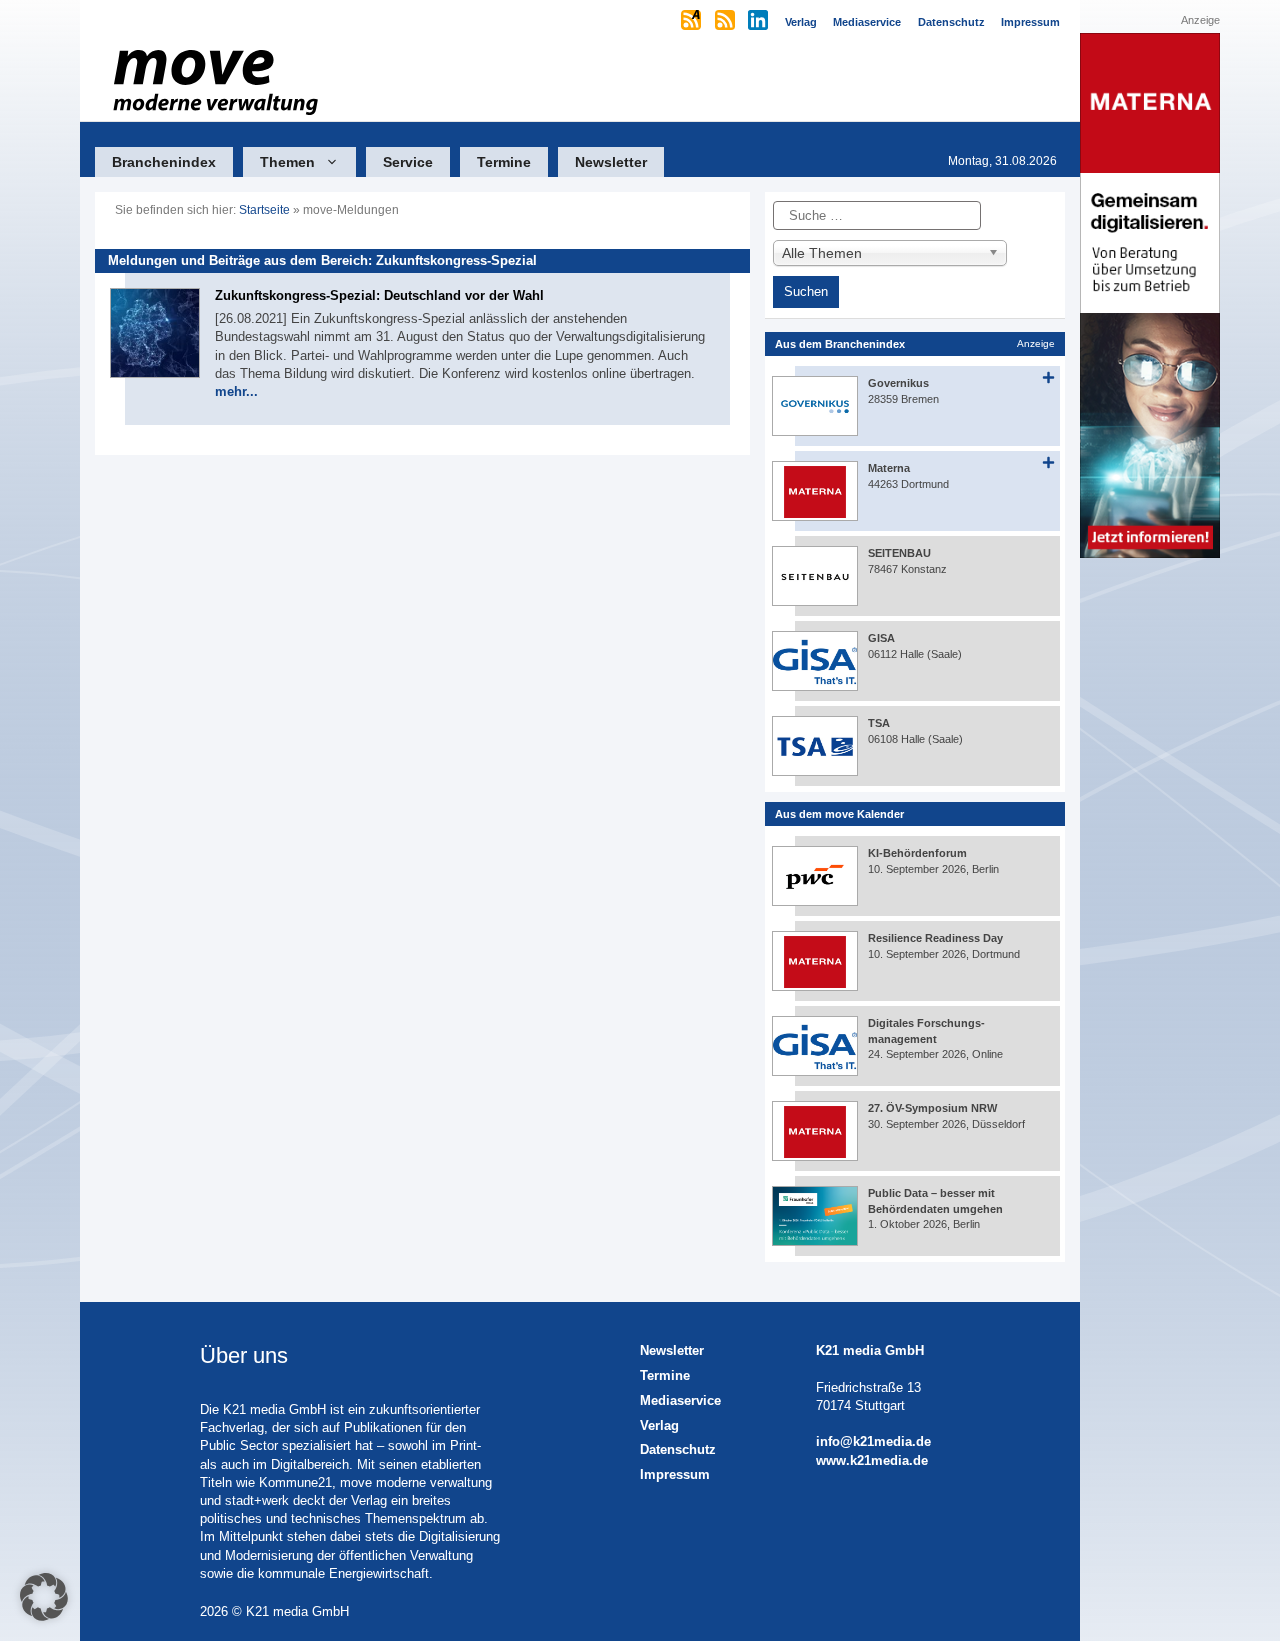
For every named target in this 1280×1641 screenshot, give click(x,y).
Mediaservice (680, 1400)
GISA (881, 638)
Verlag (659, 1425)
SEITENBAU (899, 553)
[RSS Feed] (726, 22)
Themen (287, 162)
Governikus (898, 383)
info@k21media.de (873, 1441)
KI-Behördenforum (917, 853)
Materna (889, 468)
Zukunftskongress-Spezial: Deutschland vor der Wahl (379, 295)
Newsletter (611, 162)
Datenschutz (678, 1449)
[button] (44, 1597)
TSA (879, 723)
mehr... (236, 391)
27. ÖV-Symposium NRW (932, 1108)
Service (408, 162)
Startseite (264, 210)
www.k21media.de (872, 1460)
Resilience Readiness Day (935, 938)
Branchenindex (164, 162)
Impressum (675, 1474)
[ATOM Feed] (692, 22)
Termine (504, 162)
